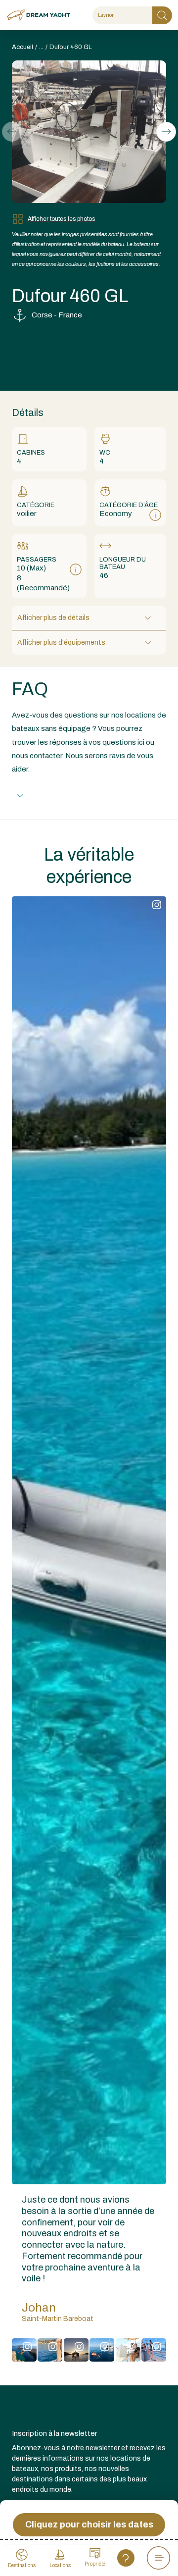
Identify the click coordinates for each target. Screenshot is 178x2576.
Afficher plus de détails (53, 618)
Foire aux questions (65, 796)
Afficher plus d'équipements (61, 643)
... (41, 47)
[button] (166, 132)
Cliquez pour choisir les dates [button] (89, 2524)
